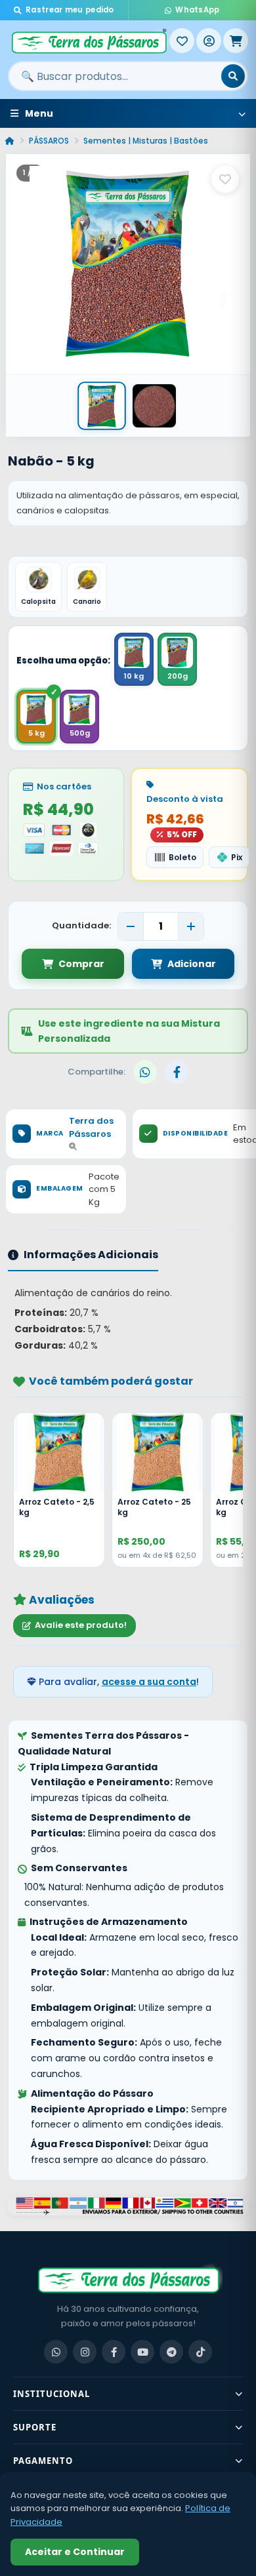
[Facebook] (114, 2352)
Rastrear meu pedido (70, 10)
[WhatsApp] (56, 2352)
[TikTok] (200, 2352)
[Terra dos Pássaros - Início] (89, 41)
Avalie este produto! (81, 1625)
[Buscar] (233, 76)
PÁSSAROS (49, 141)
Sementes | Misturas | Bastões (146, 141)
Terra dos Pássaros (91, 1127)
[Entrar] (209, 41)
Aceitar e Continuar (75, 2552)
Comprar (81, 964)
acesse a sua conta (149, 1682)
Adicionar (192, 964)
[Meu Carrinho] (236, 41)
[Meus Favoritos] (182, 41)
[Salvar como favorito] (225, 179)
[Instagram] (85, 2352)
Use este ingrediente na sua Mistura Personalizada (129, 1031)
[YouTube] (142, 2352)
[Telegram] (171, 2352)
